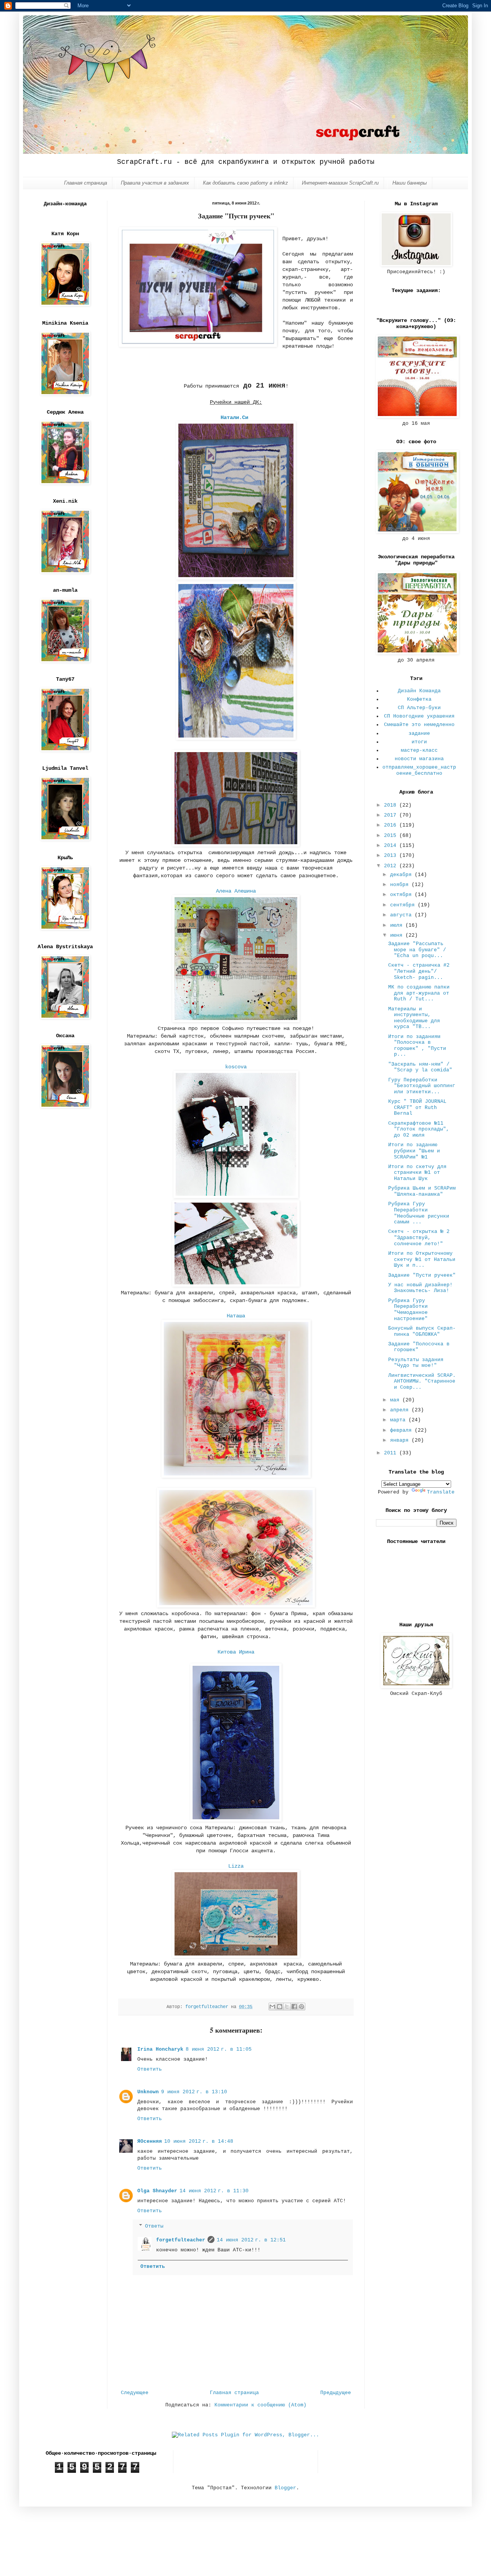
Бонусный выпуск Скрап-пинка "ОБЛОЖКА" (422, 1331)
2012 (392, 866)
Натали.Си (234, 418)
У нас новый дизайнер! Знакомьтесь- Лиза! (420, 1288)
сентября (404, 905)
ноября (401, 885)
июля (398, 925)
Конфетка (419, 699)
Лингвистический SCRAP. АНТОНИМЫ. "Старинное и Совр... (422, 1381)
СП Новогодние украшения (419, 716)
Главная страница (86, 183)
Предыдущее (336, 2393)
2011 (392, 1453)
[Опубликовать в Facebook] (294, 2007)
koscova (236, 1067)
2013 (392, 856)
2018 (392, 805)
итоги (419, 742)
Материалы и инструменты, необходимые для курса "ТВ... (414, 1018)
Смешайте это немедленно (419, 725)
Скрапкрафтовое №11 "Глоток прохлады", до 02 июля (419, 1129)
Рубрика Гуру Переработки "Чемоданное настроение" (408, 1310)
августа (402, 915)
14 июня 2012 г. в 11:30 (214, 2191)
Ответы (154, 2226)
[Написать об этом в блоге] (280, 2007)
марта (399, 1420)
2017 (392, 815)
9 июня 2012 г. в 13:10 (194, 2092)
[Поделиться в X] (287, 2007)
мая (396, 1400)
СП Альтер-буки (419, 708)
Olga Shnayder (157, 2191)
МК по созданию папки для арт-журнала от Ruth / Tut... (419, 993)
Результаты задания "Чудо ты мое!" (416, 1363)
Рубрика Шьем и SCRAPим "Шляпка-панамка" (422, 1191)
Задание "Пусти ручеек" (422, 1275)
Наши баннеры (410, 183)
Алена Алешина (236, 891)
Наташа (236, 1316)
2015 (392, 836)
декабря (402, 875)
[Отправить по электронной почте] (272, 2007)
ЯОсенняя (150, 2141)
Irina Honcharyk (160, 2049)
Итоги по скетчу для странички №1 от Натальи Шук (417, 1173)
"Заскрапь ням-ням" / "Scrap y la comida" (420, 1067)
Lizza (236, 1866)
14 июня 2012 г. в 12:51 (251, 2240)
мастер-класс (419, 750)
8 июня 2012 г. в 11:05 (219, 2049)
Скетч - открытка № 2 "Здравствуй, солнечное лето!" (419, 1238)
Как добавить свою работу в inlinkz (245, 183)
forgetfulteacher (181, 2240)
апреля (401, 1410)
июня (398, 935)
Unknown (148, 2092)
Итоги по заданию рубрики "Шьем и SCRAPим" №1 (414, 1151)
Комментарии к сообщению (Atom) (260, 2405)
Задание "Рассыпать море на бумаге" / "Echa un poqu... (417, 950)
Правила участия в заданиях (155, 183)
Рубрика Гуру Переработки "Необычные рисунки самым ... (419, 1213)
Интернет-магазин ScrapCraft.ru (340, 183)
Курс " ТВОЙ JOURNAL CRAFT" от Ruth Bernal (417, 1107)
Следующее (135, 2393)
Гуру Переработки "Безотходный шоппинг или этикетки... (422, 1086)
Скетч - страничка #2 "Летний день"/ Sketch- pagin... (419, 971)
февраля (402, 1430)
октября (402, 895)
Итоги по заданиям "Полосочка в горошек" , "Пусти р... (417, 1046)
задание (419, 734)
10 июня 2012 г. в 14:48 (199, 2141)
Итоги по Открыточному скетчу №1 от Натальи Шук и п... (422, 1259)
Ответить (150, 2069)
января (401, 1440)
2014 (392, 846)
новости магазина (419, 759)
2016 (392, 825)
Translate (441, 1492)
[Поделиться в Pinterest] (302, 2007)
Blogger (285, 2488)
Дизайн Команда (419, 691)
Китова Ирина (236, 1652)
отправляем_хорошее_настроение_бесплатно (419, 770)
